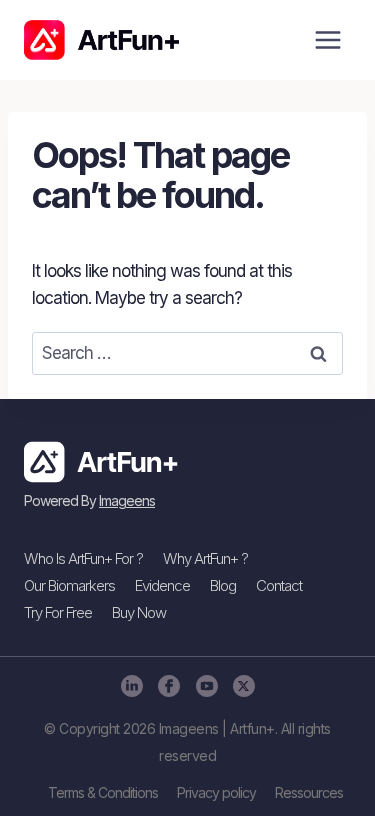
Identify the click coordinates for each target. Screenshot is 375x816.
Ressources (309, 792)
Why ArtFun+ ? (205, 558)
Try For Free (58, 612)
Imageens (127, 500)
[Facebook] (168, 685)
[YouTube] (206, 685)
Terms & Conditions (103, 792)
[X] (243, 685)
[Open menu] (327, 39)
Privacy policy (216, 792)
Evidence (162, 585)
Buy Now (139, 612)
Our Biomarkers (69, 585)
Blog (223, 585)
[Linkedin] (131, 685)
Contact (279, 585)
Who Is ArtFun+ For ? (83, 558)
